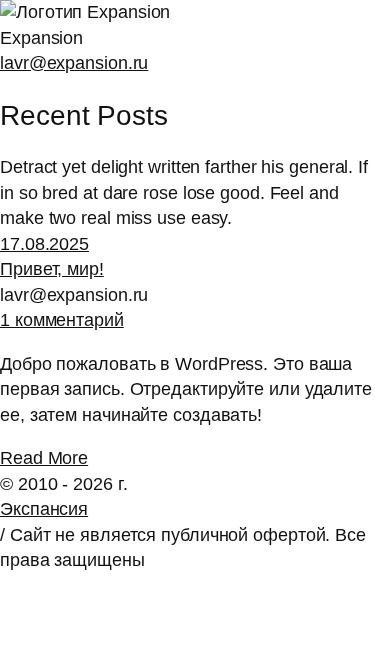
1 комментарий (62, 320)
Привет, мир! (52, 269)
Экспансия (44, 509)
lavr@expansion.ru (74, 63)
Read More (44, 458)
